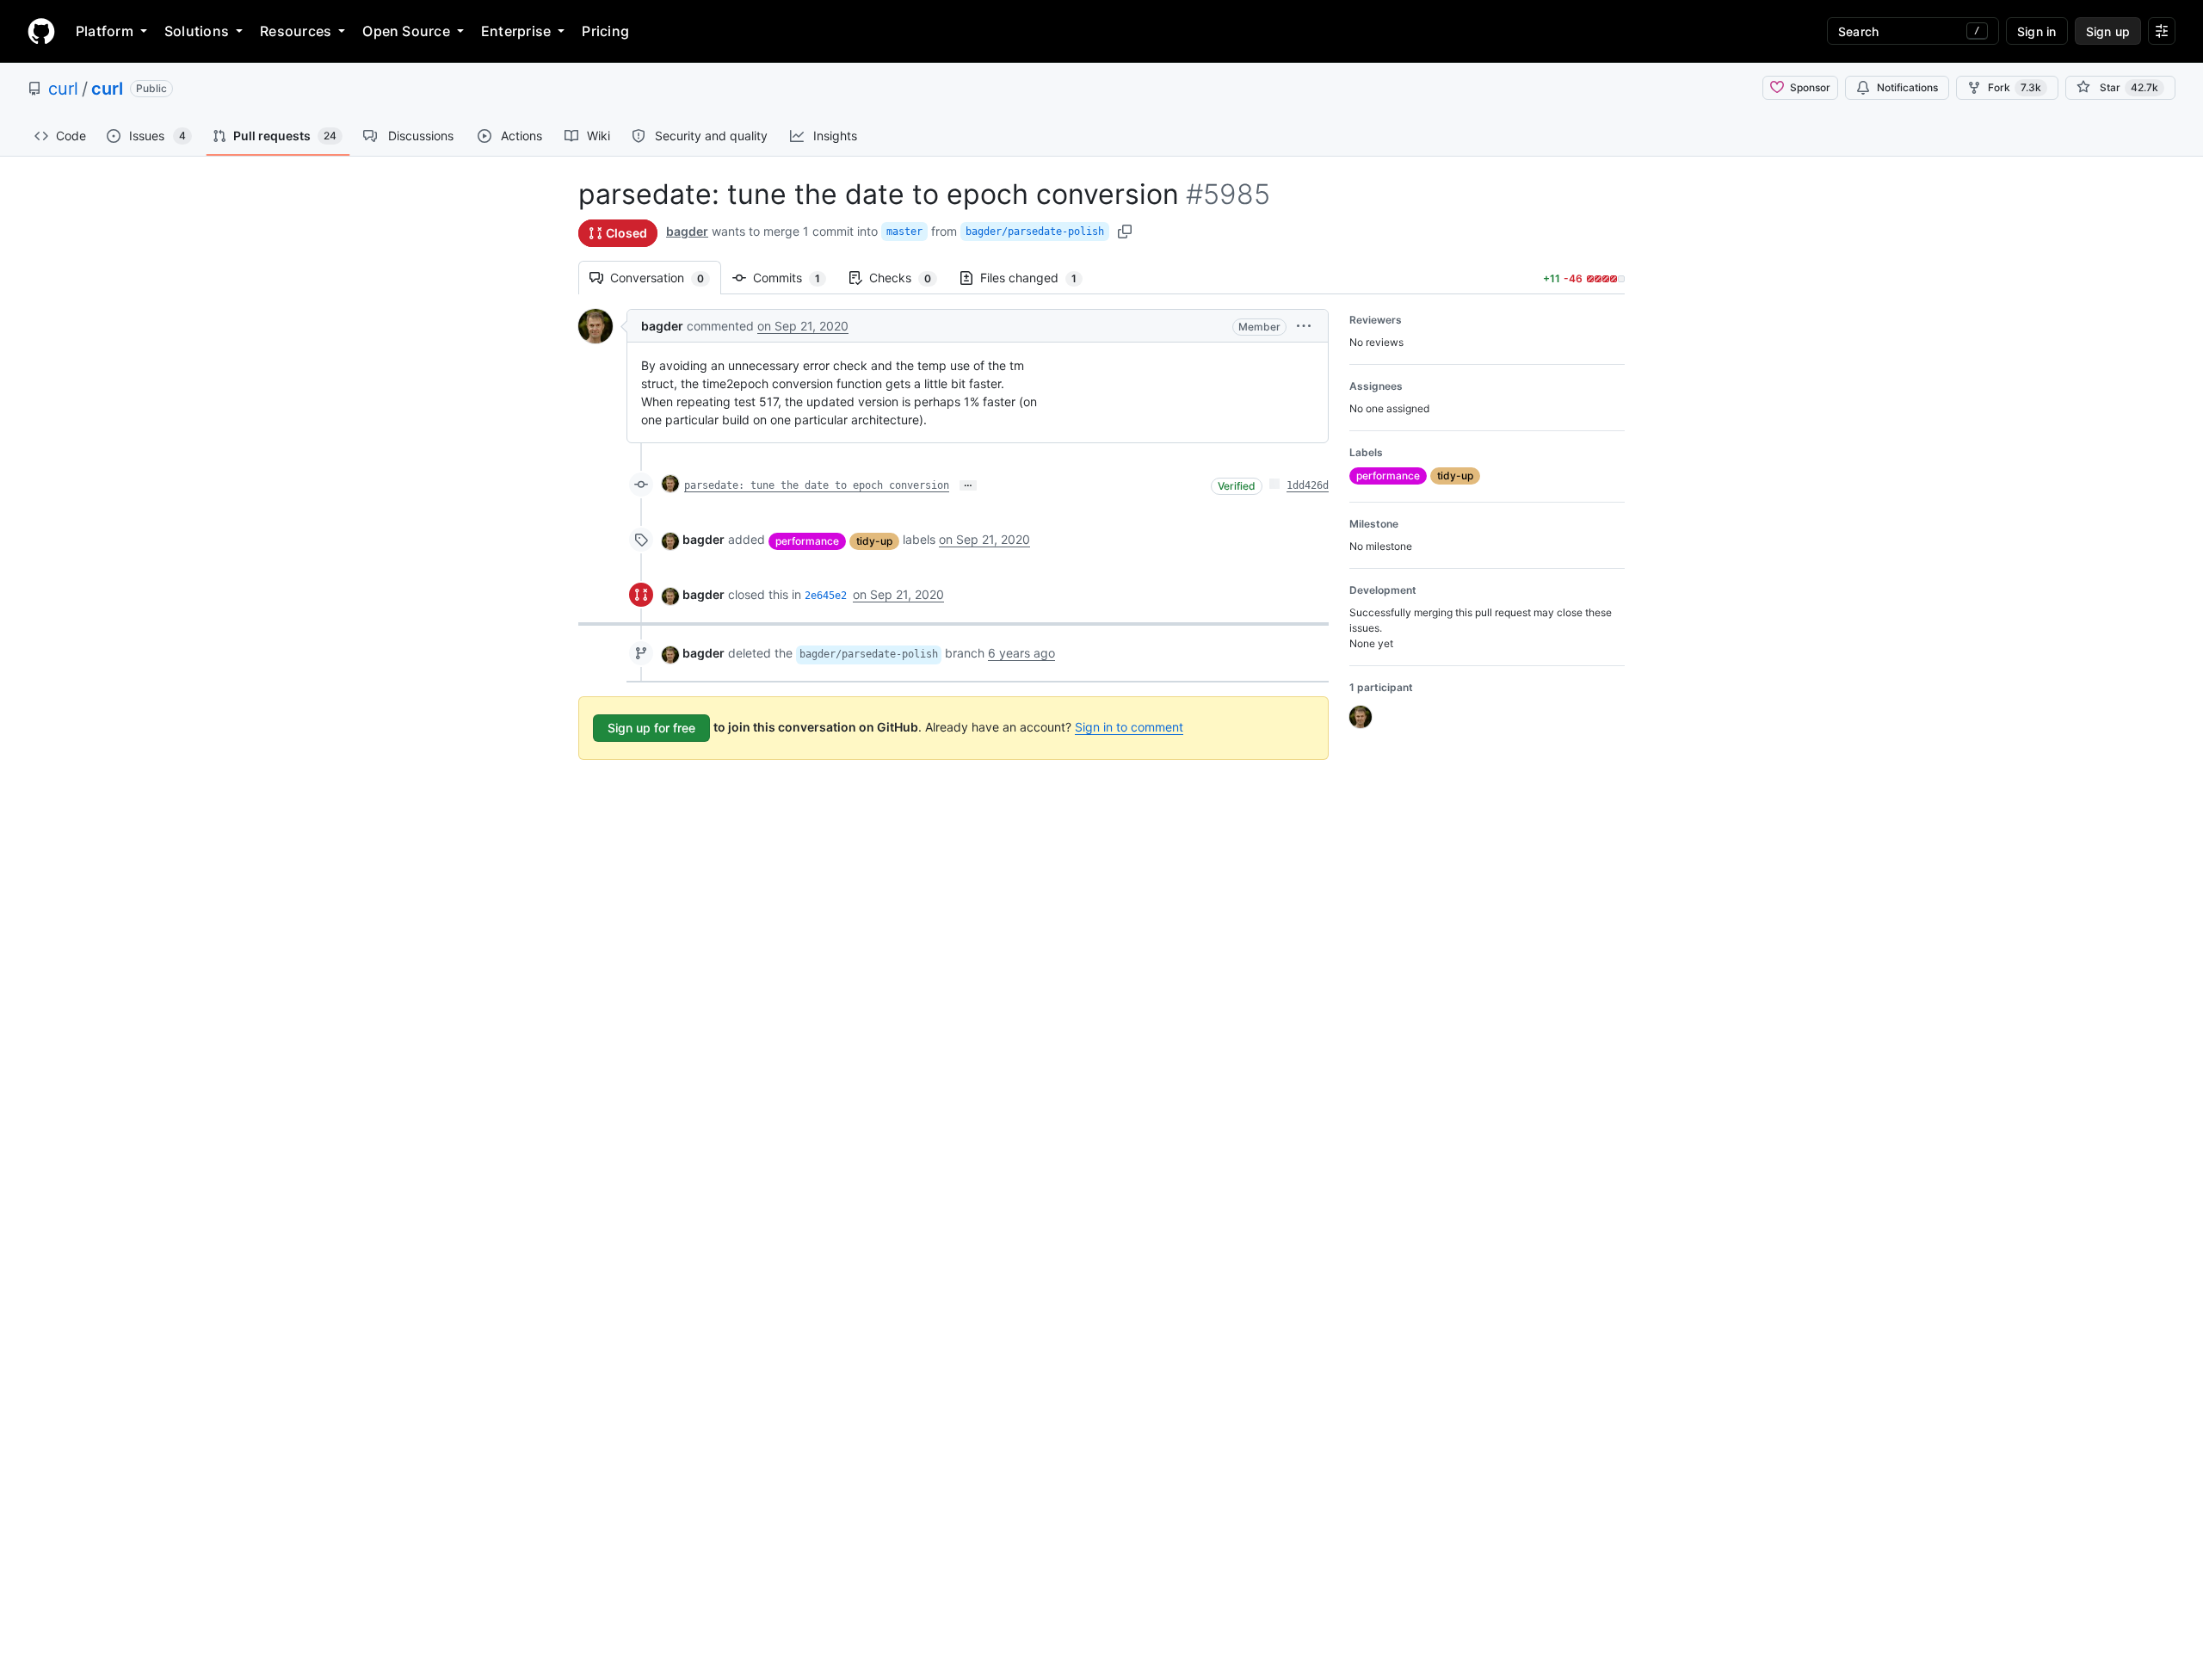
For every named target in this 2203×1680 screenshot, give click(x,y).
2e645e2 (826, 596)
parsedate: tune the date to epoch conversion (817, 485)
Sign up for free (651, 728)
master (904, 232)
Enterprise (516, 31)
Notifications (1907, 87)
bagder (687, 231)
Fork (2015, 87)
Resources (296, 31)
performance (807, 541)
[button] (1304, 326)
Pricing (605, 31)
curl (63, 89)
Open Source (406, 31)
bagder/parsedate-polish (1035, 232)
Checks (909, 278)
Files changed (1037, 278)
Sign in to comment (1129, 727)
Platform (105, 31)
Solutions (197, 31)
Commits (795, 278)
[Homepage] (41, 31)
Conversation (666, 278)
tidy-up (874, 541)
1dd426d (1308, 485)
